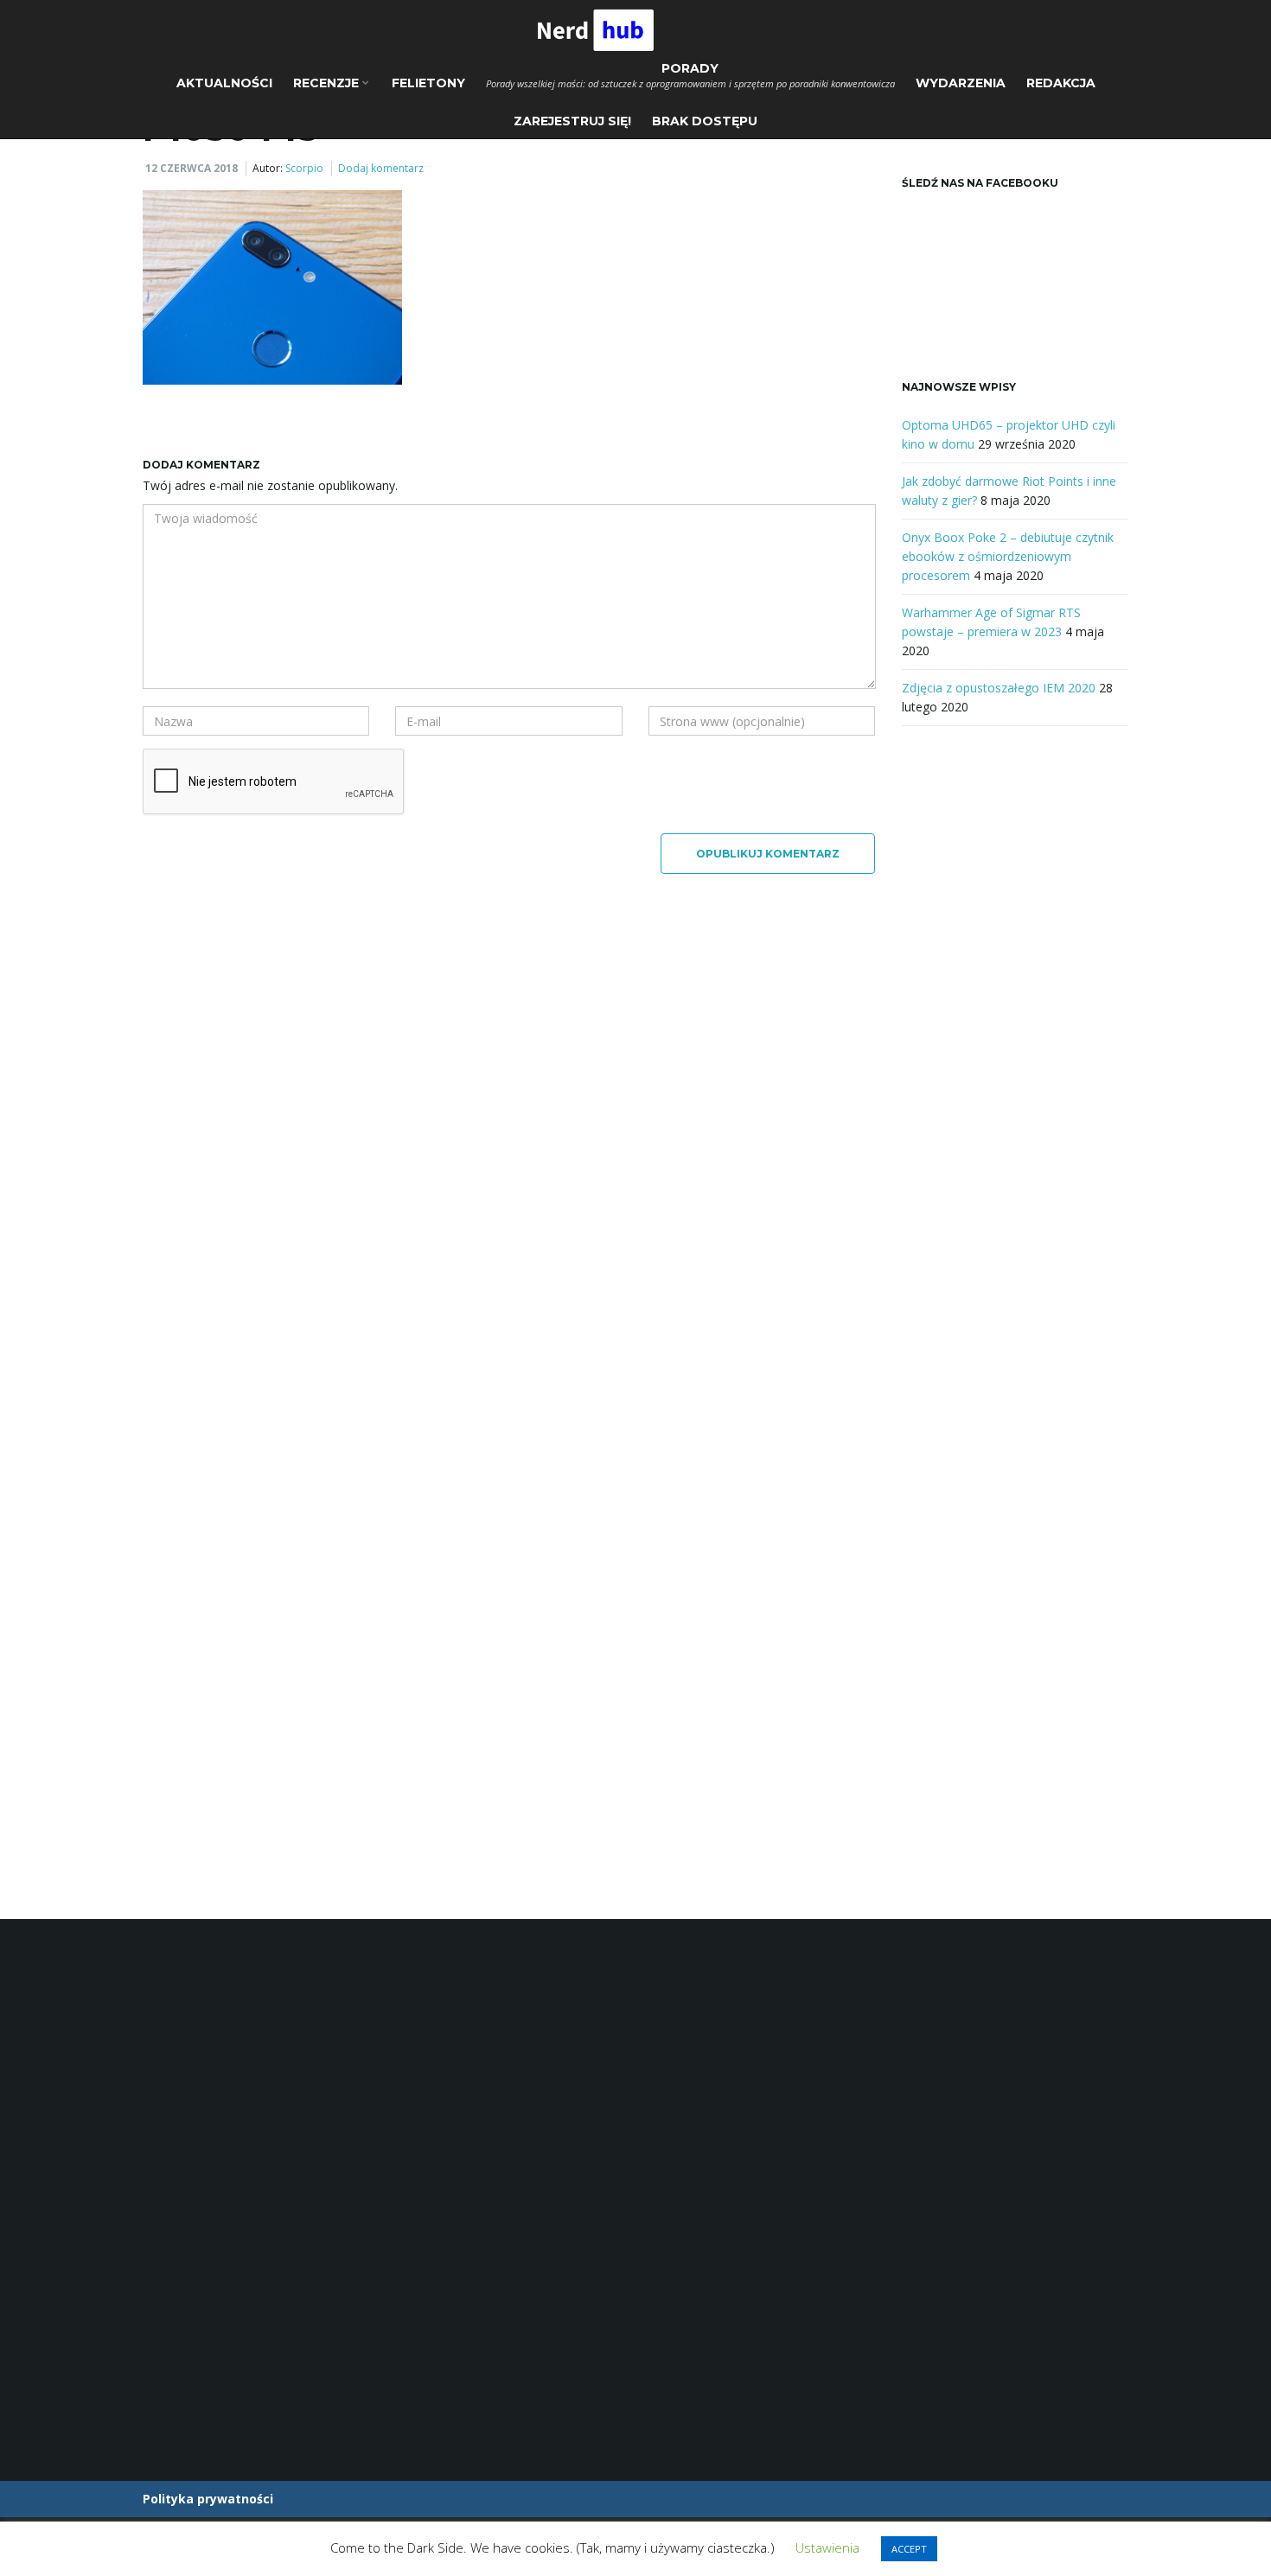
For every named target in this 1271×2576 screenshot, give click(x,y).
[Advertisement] (1016, 1029)
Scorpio (304, 168)
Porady (690, 75)
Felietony (428, 83)
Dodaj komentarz (381, 168)
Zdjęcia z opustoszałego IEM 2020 (999, 688)
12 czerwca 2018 (192, 168)
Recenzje (328, 83)
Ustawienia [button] (827, 2547)
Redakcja (1061, 83)
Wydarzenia (961, 83)
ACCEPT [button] (909, 2549)
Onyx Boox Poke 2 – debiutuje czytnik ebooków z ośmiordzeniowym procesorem (1008, 556)
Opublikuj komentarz (768, 854)
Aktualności (224, 83)
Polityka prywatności (208, 2499)
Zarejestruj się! (572, 121)
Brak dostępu (705, 121)
